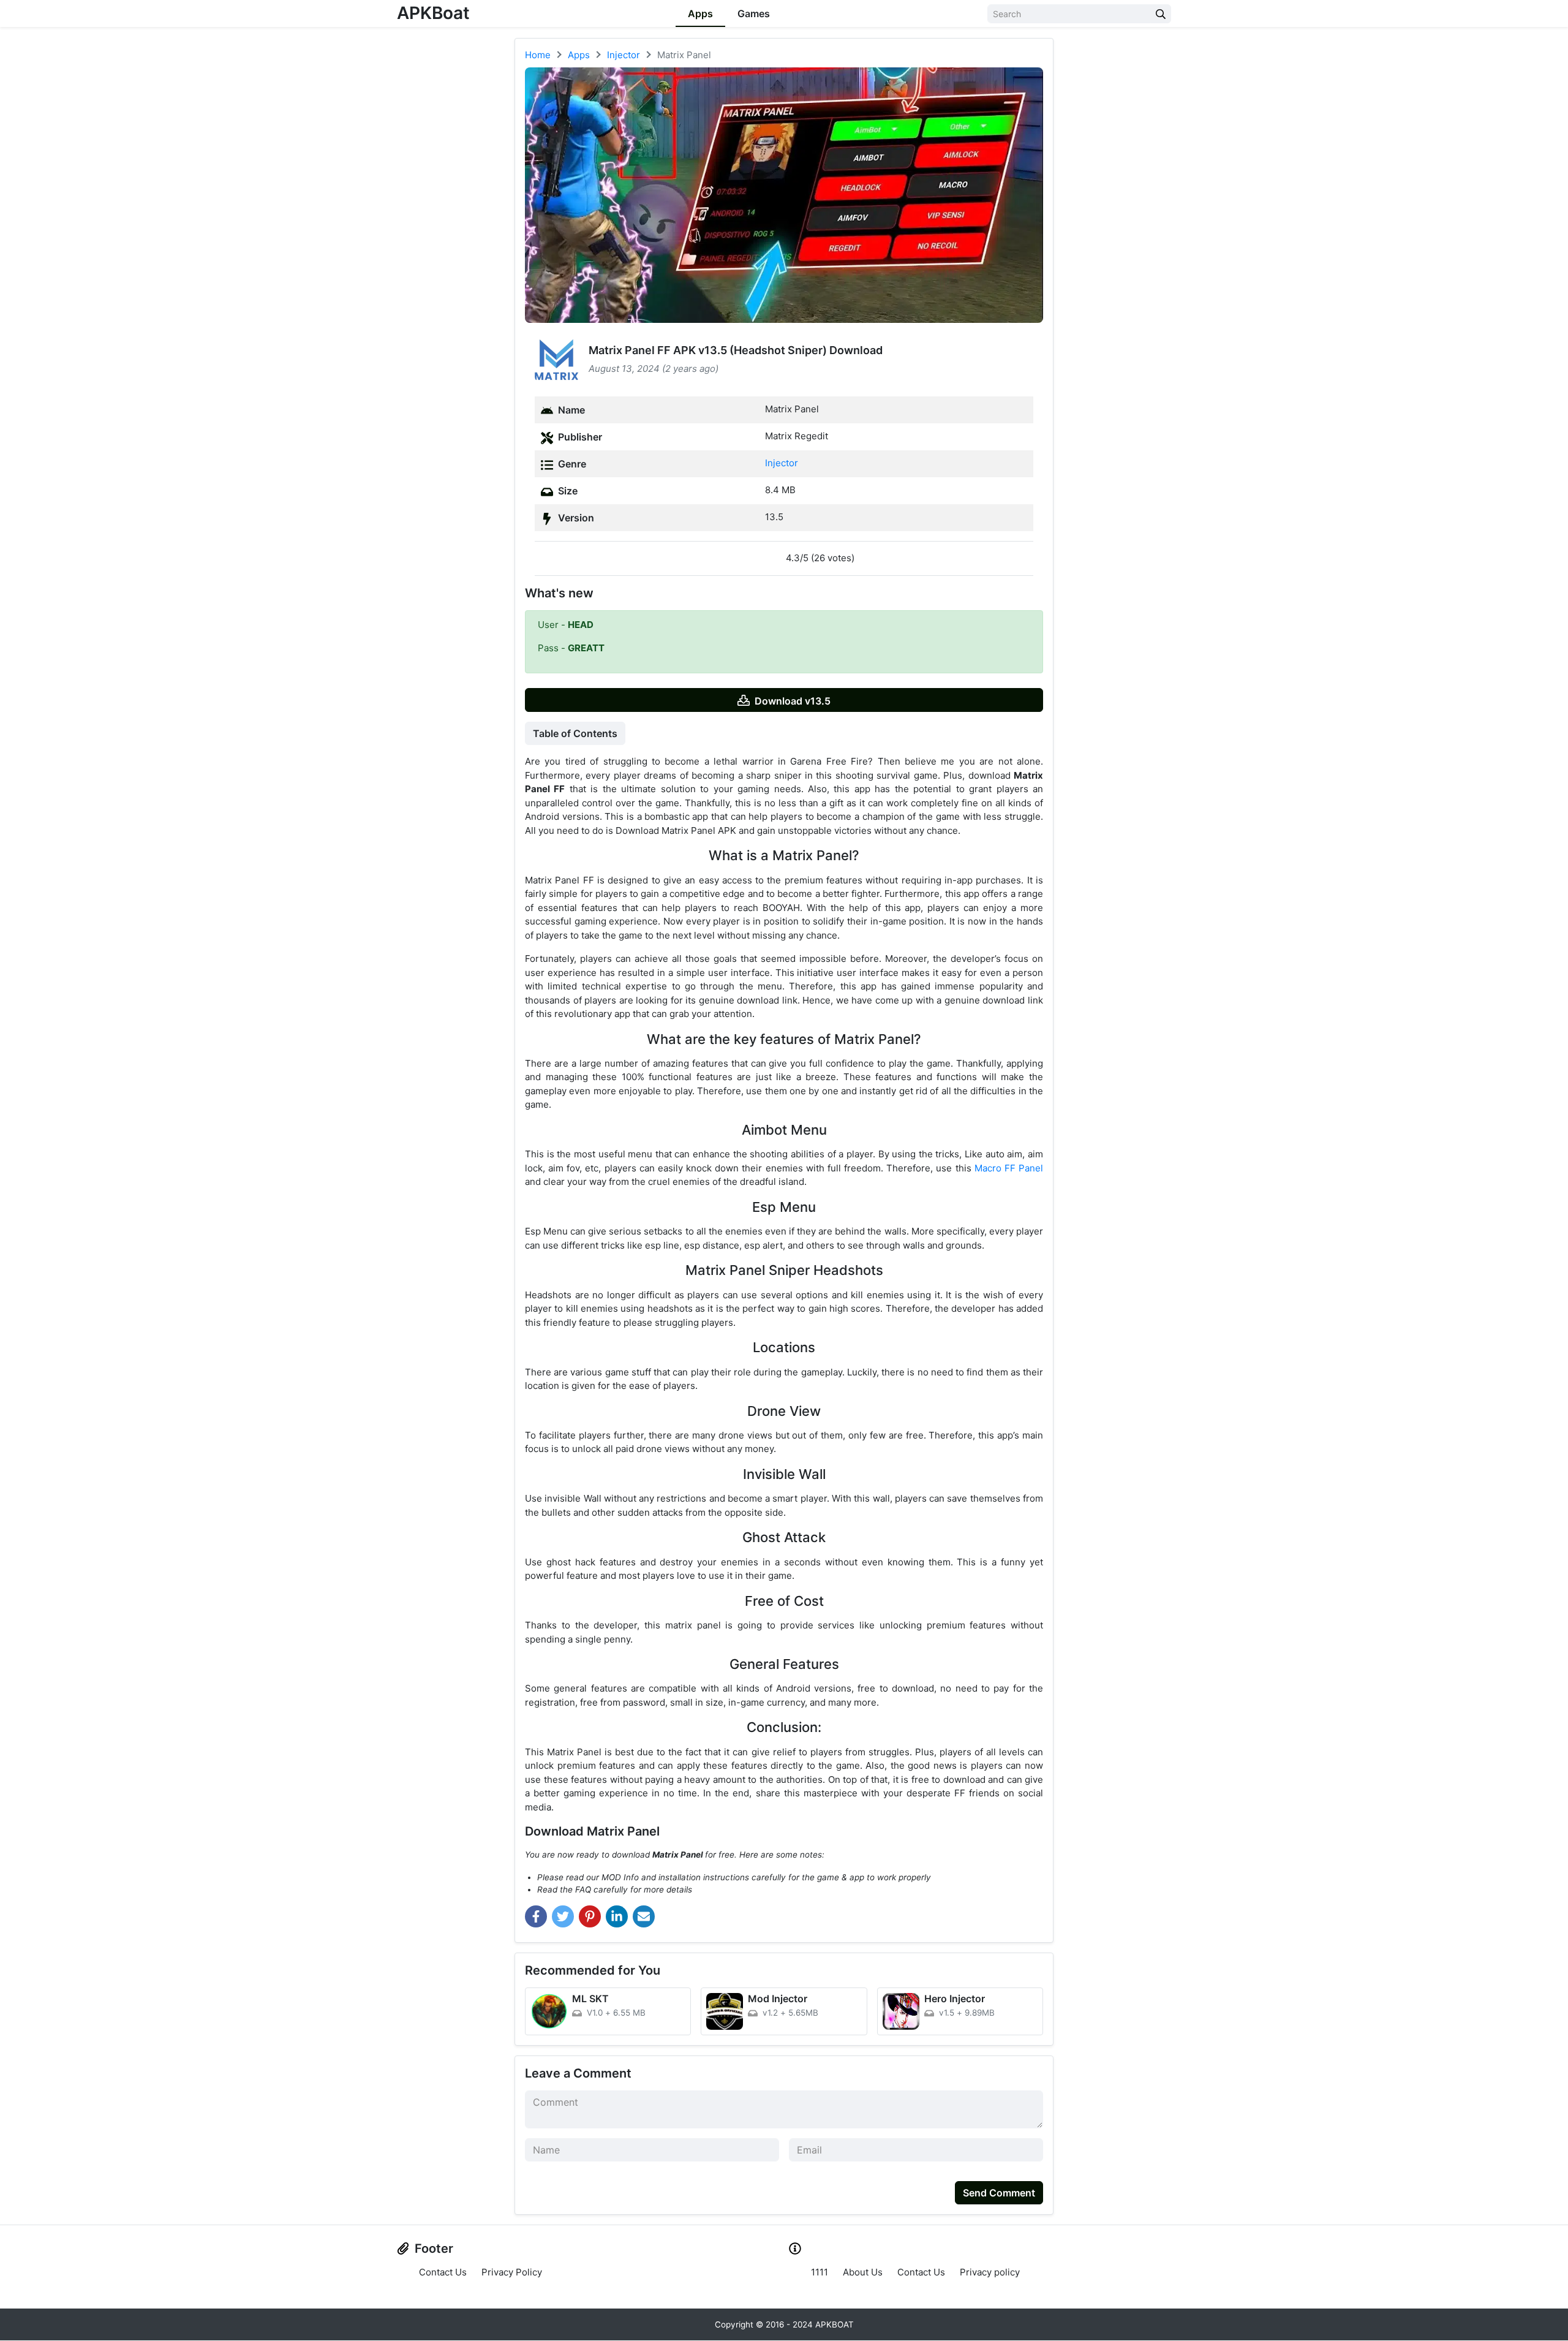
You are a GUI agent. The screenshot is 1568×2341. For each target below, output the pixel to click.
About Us (863, 2272)
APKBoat (433, 13)
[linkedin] (617, 1916)
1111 (820, 2272)
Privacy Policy (512, 2272)
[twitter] (563, 1916)
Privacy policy (990, 2272)
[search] (1161, 14)
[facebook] (536, 1916)
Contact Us (443, 2272)
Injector (782, 463)
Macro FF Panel (1009, 1168)
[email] (644, 1916)
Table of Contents (575, 733)
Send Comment (999, 2193)
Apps (700, 13)
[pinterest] (590, 1916)
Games (754, 13)
